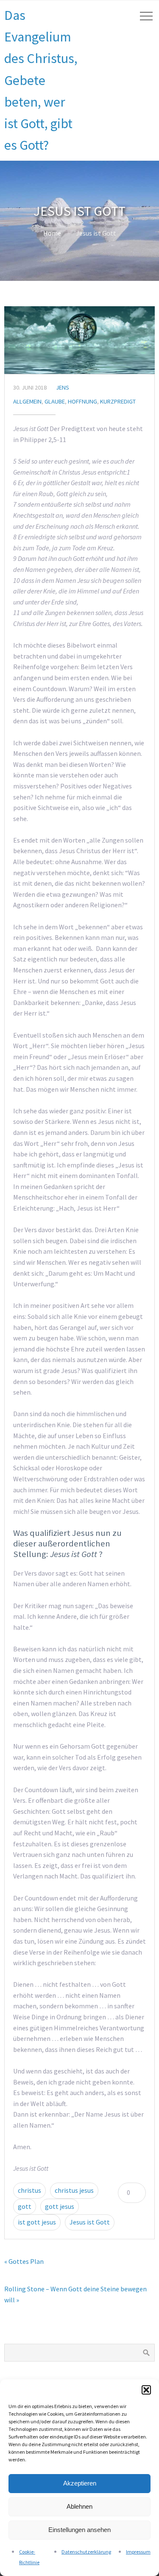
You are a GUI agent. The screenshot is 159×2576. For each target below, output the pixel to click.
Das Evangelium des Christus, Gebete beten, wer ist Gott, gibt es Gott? (41, 80)
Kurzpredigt (118, 401)
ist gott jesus (37, 2222)
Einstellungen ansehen (79, 2530)
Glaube (55, 401)
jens (63, 387)
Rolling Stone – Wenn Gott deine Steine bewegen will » (75, 2294)
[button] (146, 2390)
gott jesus (60, 2206)
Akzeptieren (80, 2483)
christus (29, 2190)
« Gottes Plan (24, 2261)
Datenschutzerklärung (86, 2552)
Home (52, 233)
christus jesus (74, 2190)
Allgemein (27, 401)
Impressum (138, 2552)
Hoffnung (82, 401)
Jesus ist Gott (90, 2222)
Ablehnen (79, 2506)
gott (25, 2206)
